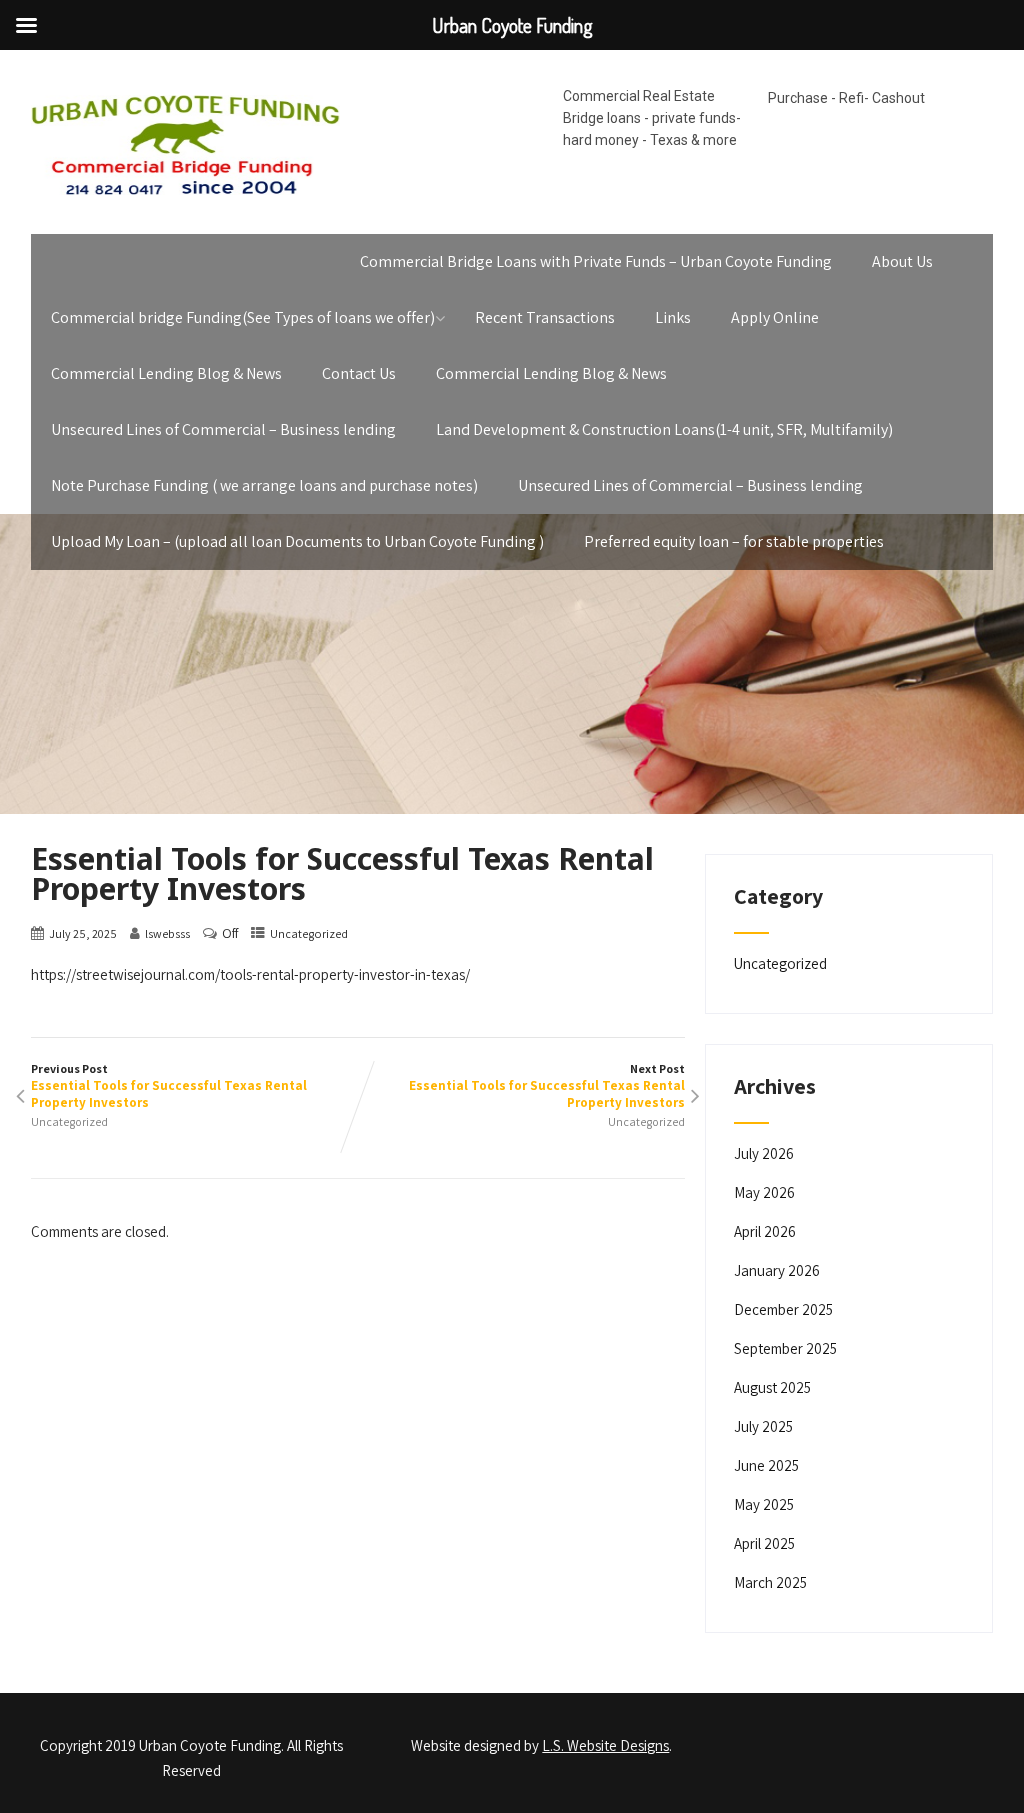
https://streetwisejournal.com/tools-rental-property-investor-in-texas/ (250, 974)
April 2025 (764, 1543)
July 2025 (763, 1426)
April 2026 (765, 1231)
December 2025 (783, 1309)
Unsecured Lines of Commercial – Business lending (223, 429)
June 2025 (766, 1465)
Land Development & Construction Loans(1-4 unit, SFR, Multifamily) (664, 429)
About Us (902, 261)
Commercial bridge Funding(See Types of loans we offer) (243, 317)
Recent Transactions (545, 317)
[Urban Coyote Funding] (185, 199)
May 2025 (764, 1504)
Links (673, 317)
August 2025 (772, 1387)
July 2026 (764, 1153)
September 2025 (785, 1348)
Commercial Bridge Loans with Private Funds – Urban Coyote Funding (596, 261)
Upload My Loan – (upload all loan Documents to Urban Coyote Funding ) (297, 541)
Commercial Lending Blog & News (166, 373)
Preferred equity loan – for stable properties (734, 541)
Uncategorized (309, 933)
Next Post (547, 1086)
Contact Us (359, 373)
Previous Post (169, 1086)
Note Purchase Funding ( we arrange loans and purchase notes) (264, 485)
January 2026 (777, 1270)
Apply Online (775, 317)
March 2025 (770, 1582)
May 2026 (764, 1192)
